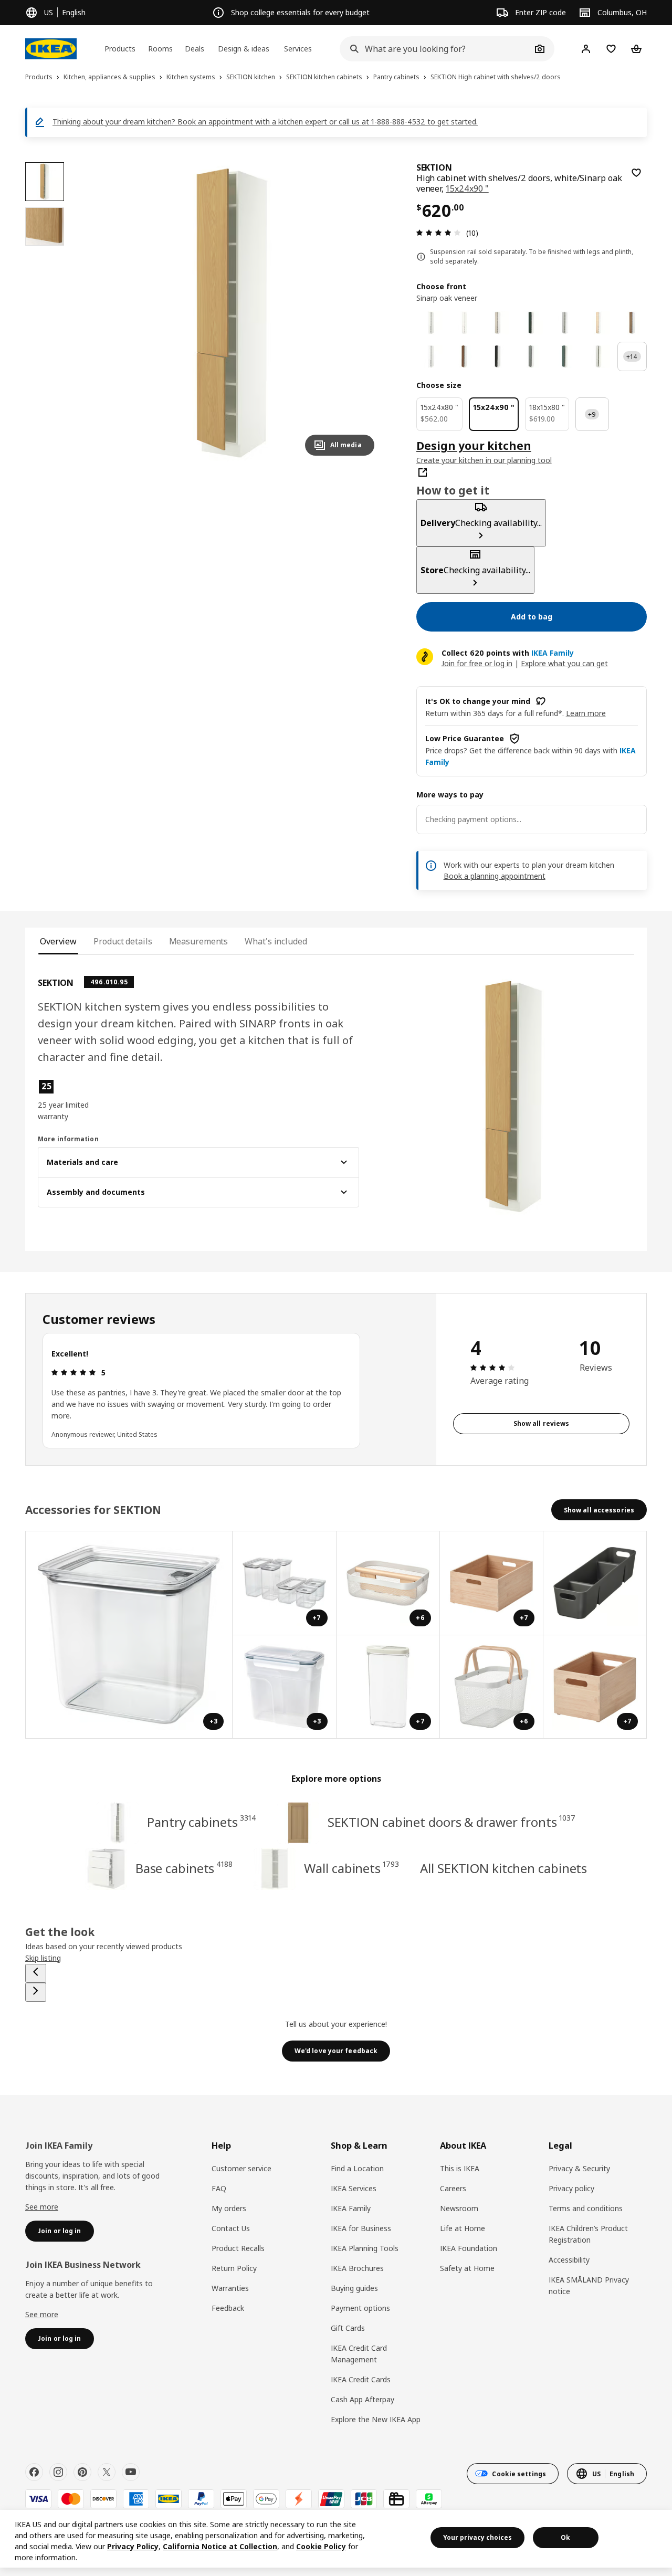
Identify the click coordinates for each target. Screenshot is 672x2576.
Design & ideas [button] (244, 49)
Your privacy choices (477, 2537)
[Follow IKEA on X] (107, 2472)
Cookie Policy (321, 2546)
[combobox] (435, 49)
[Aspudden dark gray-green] (565, 356)
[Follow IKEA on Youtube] (131, 2472)
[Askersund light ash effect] (598, 323)
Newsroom (459, 2208)
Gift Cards (348, 2328)
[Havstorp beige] (498, 323)
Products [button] (120, 49)
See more (42, 2207)
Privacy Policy (133, 2546)
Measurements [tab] (199, 941)
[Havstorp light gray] (565, 323)
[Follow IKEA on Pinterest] (82, 2472)
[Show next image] (362, 313)
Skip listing (43, 1958)
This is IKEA (460, 2168)
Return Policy (234, 2268)
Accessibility (569, 2260)
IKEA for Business (361, 2228)
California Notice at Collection (220, 2546)
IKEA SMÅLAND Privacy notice (589, 2285)
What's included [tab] (276, 941)
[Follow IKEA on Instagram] (58, 2472)
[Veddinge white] (465, 323)
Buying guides (354, 2288)
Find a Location (357, 2168)
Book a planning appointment (495, 876)
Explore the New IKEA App (376, 2419)
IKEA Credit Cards (361, 2379)
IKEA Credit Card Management (359, 2354)
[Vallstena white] (431, 323)
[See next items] (36, 1992)
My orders (229, 2208)
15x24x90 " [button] (467, 188)
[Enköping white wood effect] (431, 356)
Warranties (230, 2288)
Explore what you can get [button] (564, 663)
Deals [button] (195, 49)
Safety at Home (467, 2268)
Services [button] (298, 49)
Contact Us (231, 2228)
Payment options (360, 2308)
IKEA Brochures (357, 2268)
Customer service (241, 2168)
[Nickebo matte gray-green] (531, 356)
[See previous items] (36, 1973)
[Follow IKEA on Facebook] (34, 2472)
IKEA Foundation (469, 2248)
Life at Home (463, 2228)
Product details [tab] (123, 941)
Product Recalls (238, 2248)
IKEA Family (351, 2208)
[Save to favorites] (636, 173)
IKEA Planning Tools (365, 2248)
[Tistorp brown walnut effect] (632, 323)
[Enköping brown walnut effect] (465, 356)
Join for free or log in (477, 663)
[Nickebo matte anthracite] (498, 356)
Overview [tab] (58, 941)
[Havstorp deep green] (531, 323)
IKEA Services (354, 2188)
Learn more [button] (586, 713)
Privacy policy (571, 2188)
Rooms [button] (160, 49)
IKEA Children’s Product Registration (588, 2234)
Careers (453, 2188)
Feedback (228, 2308)
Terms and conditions (586, 2208)
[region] (232, 313)
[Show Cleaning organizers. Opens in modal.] (595, 1583)
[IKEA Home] (51, 49)
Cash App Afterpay (363, 2399)
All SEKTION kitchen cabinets (503, 1868)
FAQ (219, 2188)
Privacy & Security (579, 2168)
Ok (565, 2537)
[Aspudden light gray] (598, 356)
